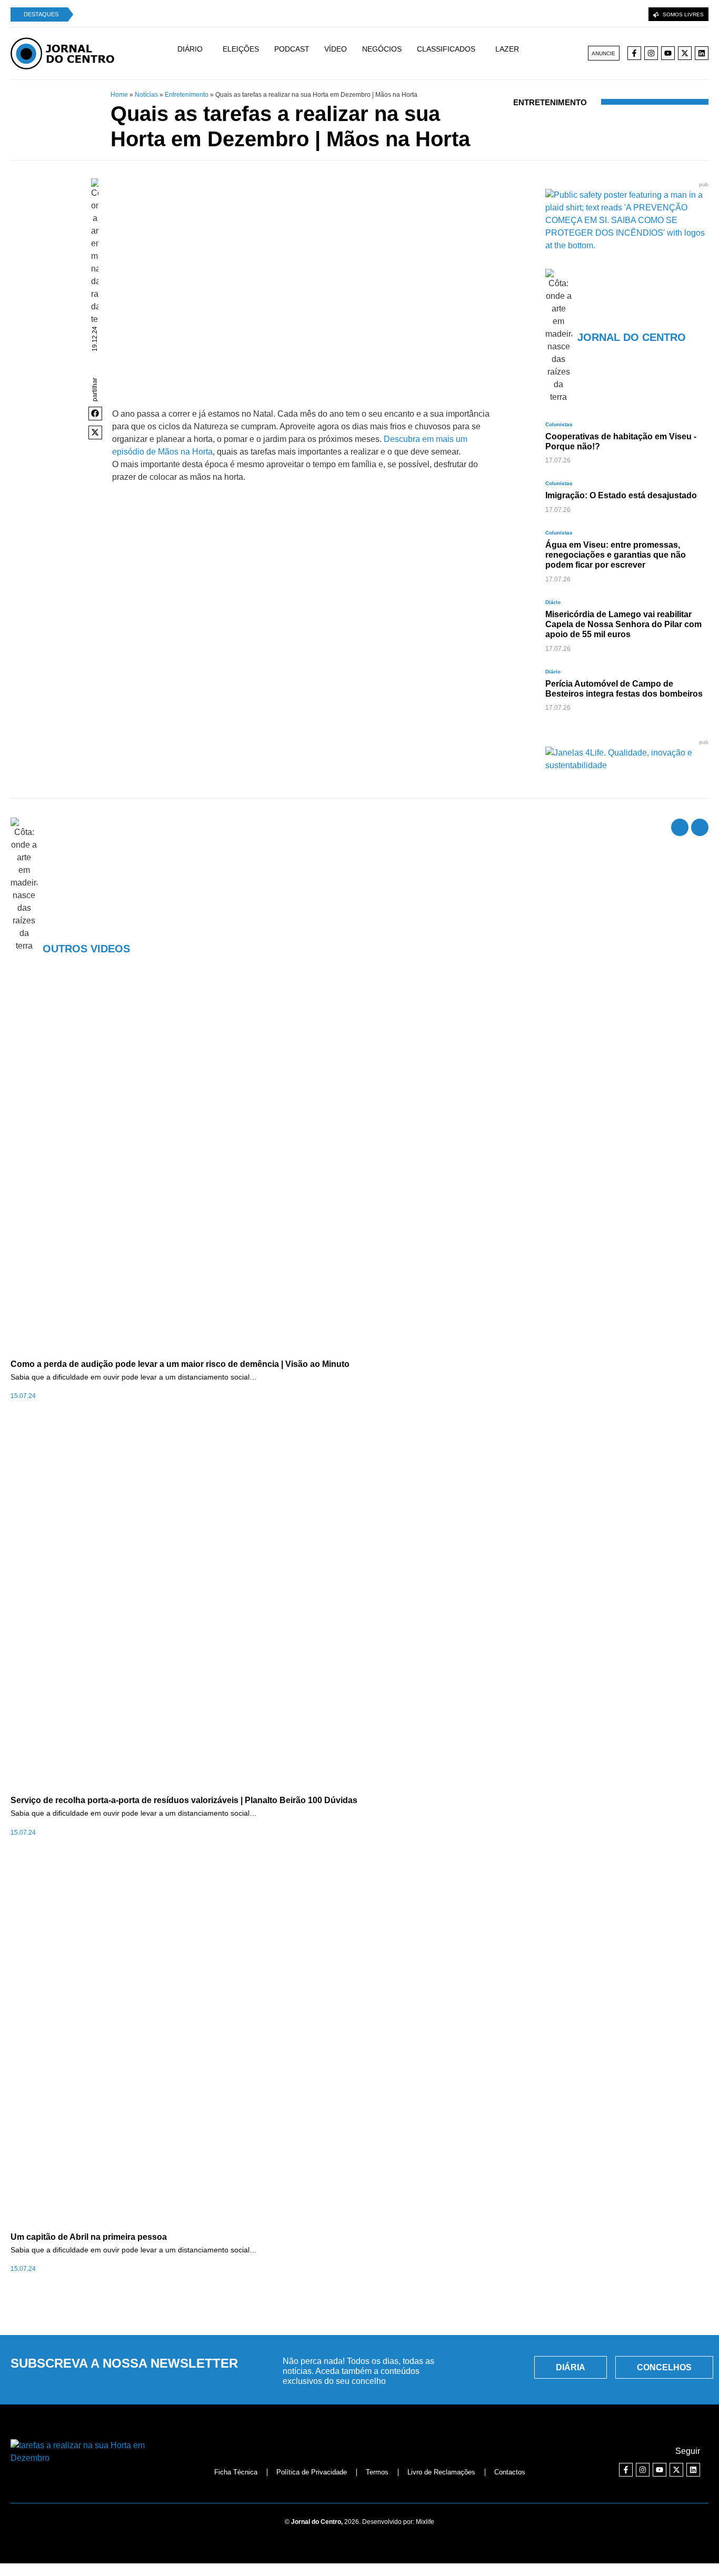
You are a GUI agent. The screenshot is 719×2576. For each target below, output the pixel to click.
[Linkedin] (702, 53)
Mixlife (425, 2522)
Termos (377, 2472)
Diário (553, 602)
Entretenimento (187, 95)
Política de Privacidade (312, 2472)
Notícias (146, 95)
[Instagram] (651, 53)
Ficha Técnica (236, 2472)
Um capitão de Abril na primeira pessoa (89, 2237)
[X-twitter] (685, 53)
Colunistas (559, 424)
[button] (95, 414)
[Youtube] (668, 53)
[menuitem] (195, 54)
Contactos (510, 2472)
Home (119, 95)
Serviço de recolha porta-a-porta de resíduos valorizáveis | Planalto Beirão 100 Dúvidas (184, 1800)
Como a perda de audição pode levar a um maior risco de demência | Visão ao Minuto (180, 1364)
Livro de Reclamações (441, 2472)
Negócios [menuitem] (382, 49)
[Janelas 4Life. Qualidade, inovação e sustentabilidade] (627, 765)
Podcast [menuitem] (292, 49)
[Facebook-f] (634, 53)
